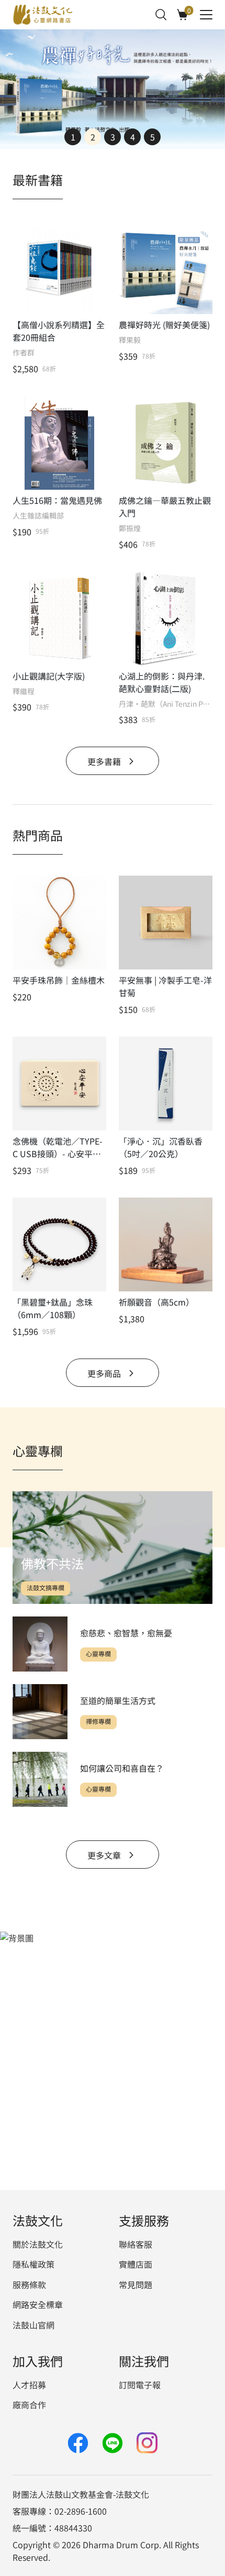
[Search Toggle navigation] (161, 15)
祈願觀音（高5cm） (156, 1302)
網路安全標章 (38, 2304)
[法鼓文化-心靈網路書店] (43, 15)
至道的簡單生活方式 (118, 1700)
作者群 (24, 353)
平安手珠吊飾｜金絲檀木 (59, 980)
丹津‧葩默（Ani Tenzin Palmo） (166, 704)
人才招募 (29, 2385)
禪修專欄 (98, 1722)
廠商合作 (29, 2405)
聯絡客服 (136, 2244)
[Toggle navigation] (206, 15)
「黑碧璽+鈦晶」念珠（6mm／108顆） (53, 1308)
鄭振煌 (130, 528)
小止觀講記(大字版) (49, 676)
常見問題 (136, 2284)
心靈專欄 (98, 1654)
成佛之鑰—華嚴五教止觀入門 (165, 506)
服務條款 (29, 2284)
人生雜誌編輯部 (38, 516)
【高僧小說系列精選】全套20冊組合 (59, 331)
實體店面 (136, 2264)
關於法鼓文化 (38, 2244)
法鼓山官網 (33, 2325)
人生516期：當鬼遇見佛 (57, 500)
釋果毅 (130, 340)
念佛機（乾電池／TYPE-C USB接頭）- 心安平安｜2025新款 (58, 1147)
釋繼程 (24, 691)
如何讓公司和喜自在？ (122, 1768)
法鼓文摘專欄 (46, 1588)
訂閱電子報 (140, 2385)
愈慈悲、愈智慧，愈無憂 (126, 1633)
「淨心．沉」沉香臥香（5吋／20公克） (161, 1147)
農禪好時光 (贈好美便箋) (164, 325)
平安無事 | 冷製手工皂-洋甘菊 (165, 986)
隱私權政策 (33, 2264)
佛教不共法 (52, 1563)
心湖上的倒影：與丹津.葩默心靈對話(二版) (162, 682)
